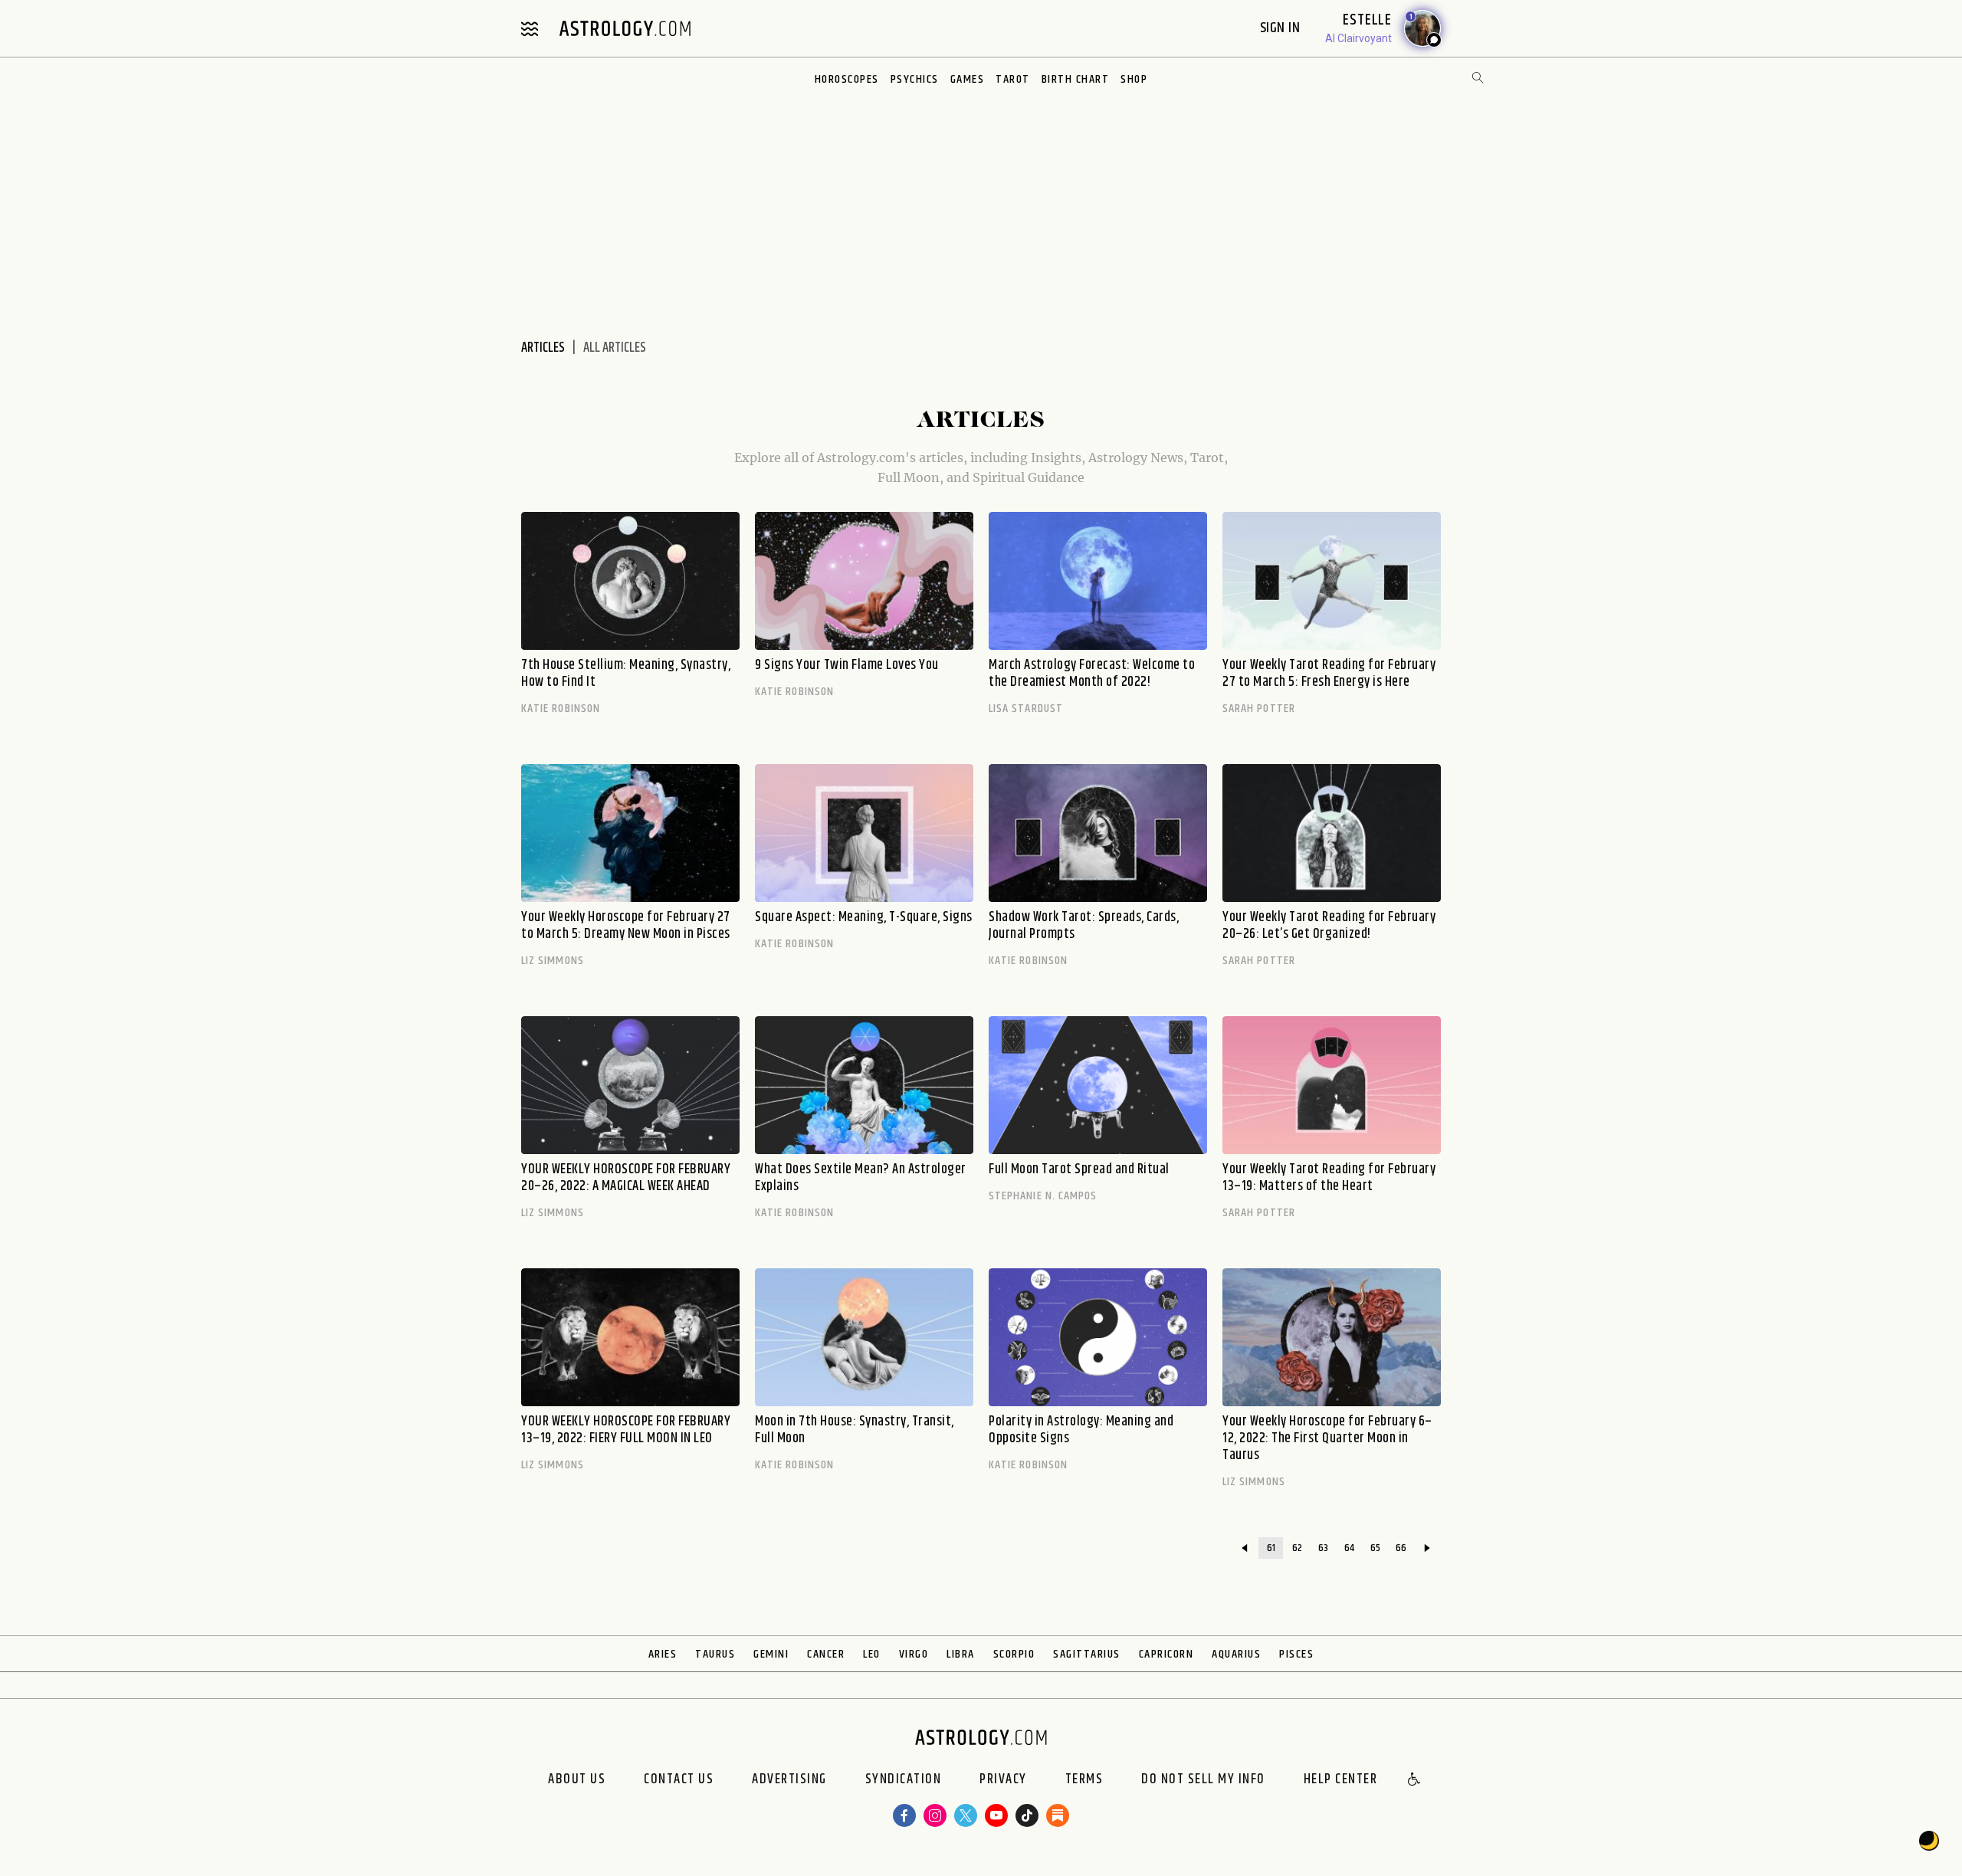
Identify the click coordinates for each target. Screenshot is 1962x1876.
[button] (1415, 1780)
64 (1349, 1548)
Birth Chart (1076, 79)
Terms (1084, 1780)
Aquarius (1236, 1654)
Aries (663, 1654)
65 (1375, 1548)
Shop (1134, 79)
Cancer (826, 1654)
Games (968, 79)
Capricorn (1166, 1654)
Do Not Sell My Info (1203, 1780)
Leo (872, 1654)
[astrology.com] (625, 28)
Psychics (915, 79)
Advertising (789, 1780)
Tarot (1013, 79)
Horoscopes (847, 79)
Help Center (1341, 1780)
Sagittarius (1087, 1654)
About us (577, 1780)
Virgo (914, 1654)
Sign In (1282, 28)
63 (1323, 1548)
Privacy (1003, 1780)
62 (1297, 1548)
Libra (961, 1654)
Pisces (1296, 1654)
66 (1401, 1548)
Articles (543, 348)
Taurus (715, 1654)
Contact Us (679, 1780)
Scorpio (1014, 1654)
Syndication (904, 1780)
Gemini (771, 1654)
